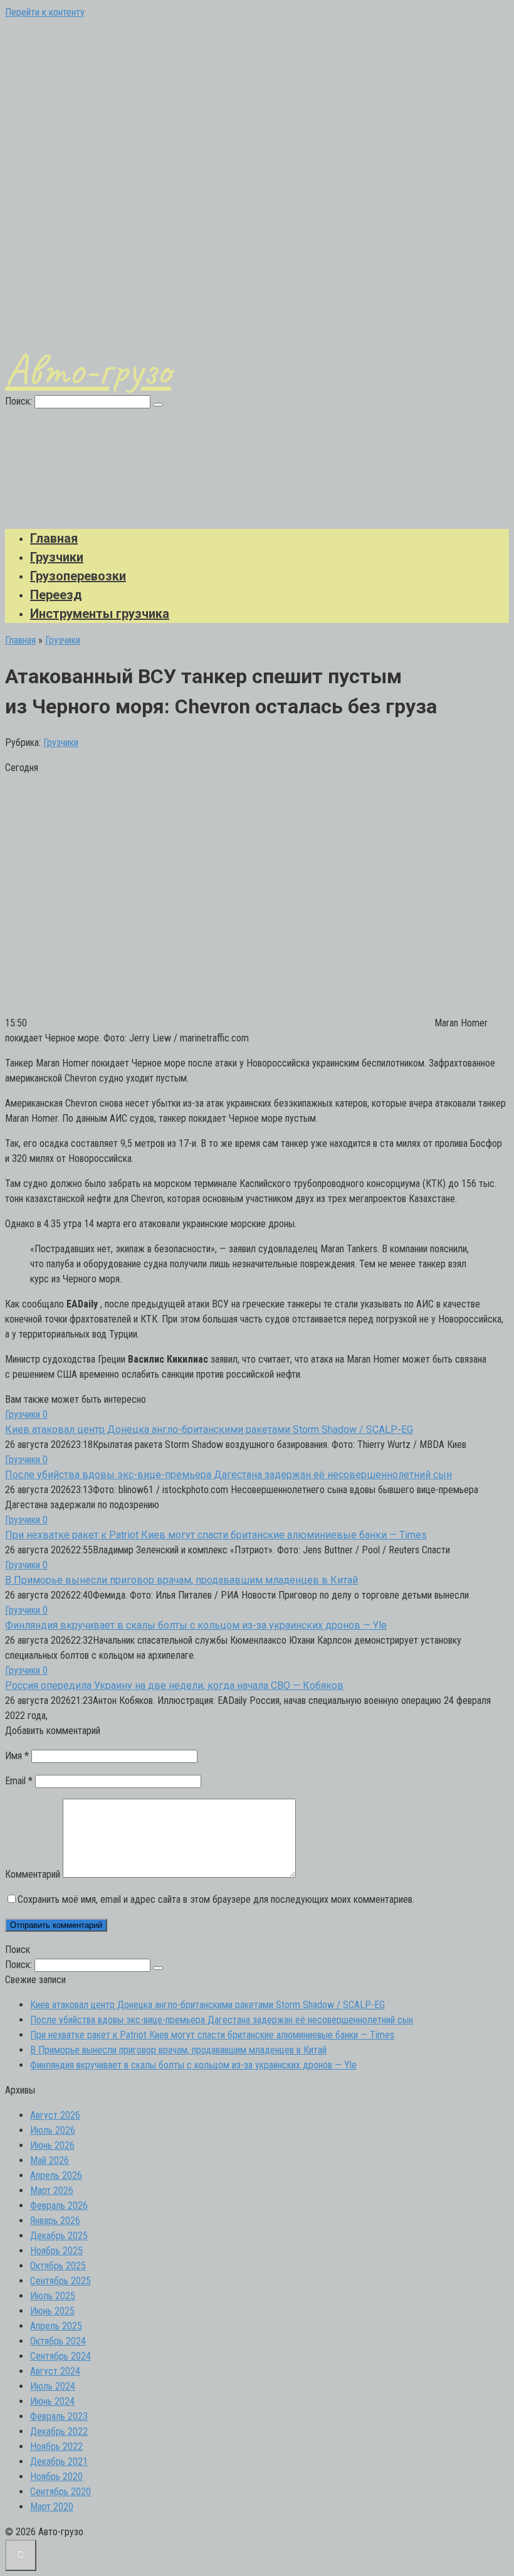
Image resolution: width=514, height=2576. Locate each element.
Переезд (56, 595)
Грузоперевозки (78, 576)
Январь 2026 (55, 2221)
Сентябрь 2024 (60, 2356)
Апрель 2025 (56, 2326)
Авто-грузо (88, 370)
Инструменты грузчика (100, 614)
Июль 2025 (53, 2296)
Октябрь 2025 (58, 2266)
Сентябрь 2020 (60, 2492)
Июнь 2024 (52, 2401)
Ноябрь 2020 (56, 2477)
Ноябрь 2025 (56, 2251)
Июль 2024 (53, 2386)
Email (19, 1781)
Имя (17, 1756)
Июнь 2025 (52, 2311)
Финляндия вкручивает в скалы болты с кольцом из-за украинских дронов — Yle (196, 1625)
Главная (54, 538)
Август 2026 (55, 2115)
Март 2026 (52, 2190)
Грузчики (57, 557)
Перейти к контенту (45, 12)
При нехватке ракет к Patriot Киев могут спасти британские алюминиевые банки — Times (216, 1535)
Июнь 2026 (52, 2145)
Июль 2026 (53, 2130)
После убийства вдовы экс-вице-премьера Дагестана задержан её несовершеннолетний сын (228, 1475)
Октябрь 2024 (58, 2341)
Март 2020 (52, 2507)
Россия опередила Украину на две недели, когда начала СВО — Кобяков (174, 1685)
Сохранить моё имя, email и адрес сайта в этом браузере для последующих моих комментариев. (216, 1899)
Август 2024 (55, 2371)
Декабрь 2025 (59, 2236)
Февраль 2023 (59, 2416)
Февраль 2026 (59, 2206)
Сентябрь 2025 (60, 2281)
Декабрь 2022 (59, 2431)
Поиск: (20, 401)
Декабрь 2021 (59, 2462)
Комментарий (33, 1874)
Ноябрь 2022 (56, 2446)
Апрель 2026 (56, 2175)
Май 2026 (50, 2160)
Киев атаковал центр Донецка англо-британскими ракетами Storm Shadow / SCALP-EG (209, 1429)
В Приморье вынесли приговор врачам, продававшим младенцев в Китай (181, 1580)
